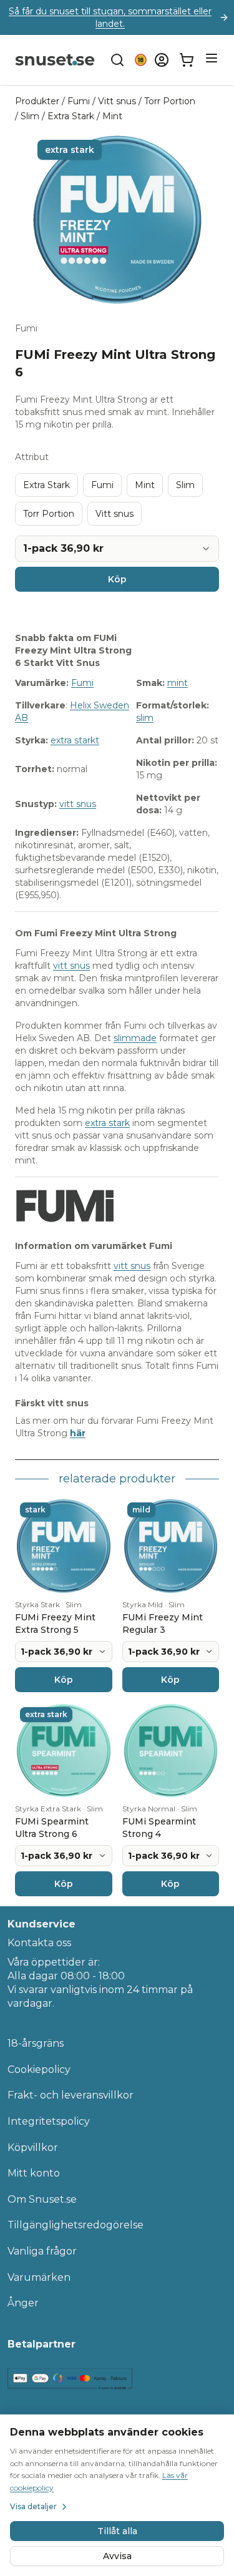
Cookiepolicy (39, 2069)
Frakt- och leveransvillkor (71, 2095)
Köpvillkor (33, 2147)
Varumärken (39, 2277)
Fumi (79, 101)
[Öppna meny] (212, 58)
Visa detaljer (33, 2506)
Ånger (23, 2303)
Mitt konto (34, 2173)
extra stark (107, 1123)
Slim (30, 116)
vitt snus (78, 804)
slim (145, 718)
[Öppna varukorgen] (187, 60)
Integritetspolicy (49, 2121)
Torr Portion (170, 101)
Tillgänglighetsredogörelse (76, 2225)
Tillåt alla (117, 2531)
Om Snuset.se (42, 2199)
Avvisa (117, 2556)
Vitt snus (117, 101)
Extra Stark (71, 116)
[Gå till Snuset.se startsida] (55, 60)
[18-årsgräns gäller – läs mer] (141, 60)
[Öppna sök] (117, 60)
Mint (112, 116)
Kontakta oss (39, 1943)
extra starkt (75, 740)
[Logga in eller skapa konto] (162, 60)
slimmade (135, 1038)
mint (178, 683)
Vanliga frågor (42, 2251)
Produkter (37, 101)
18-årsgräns (36, 2043)
